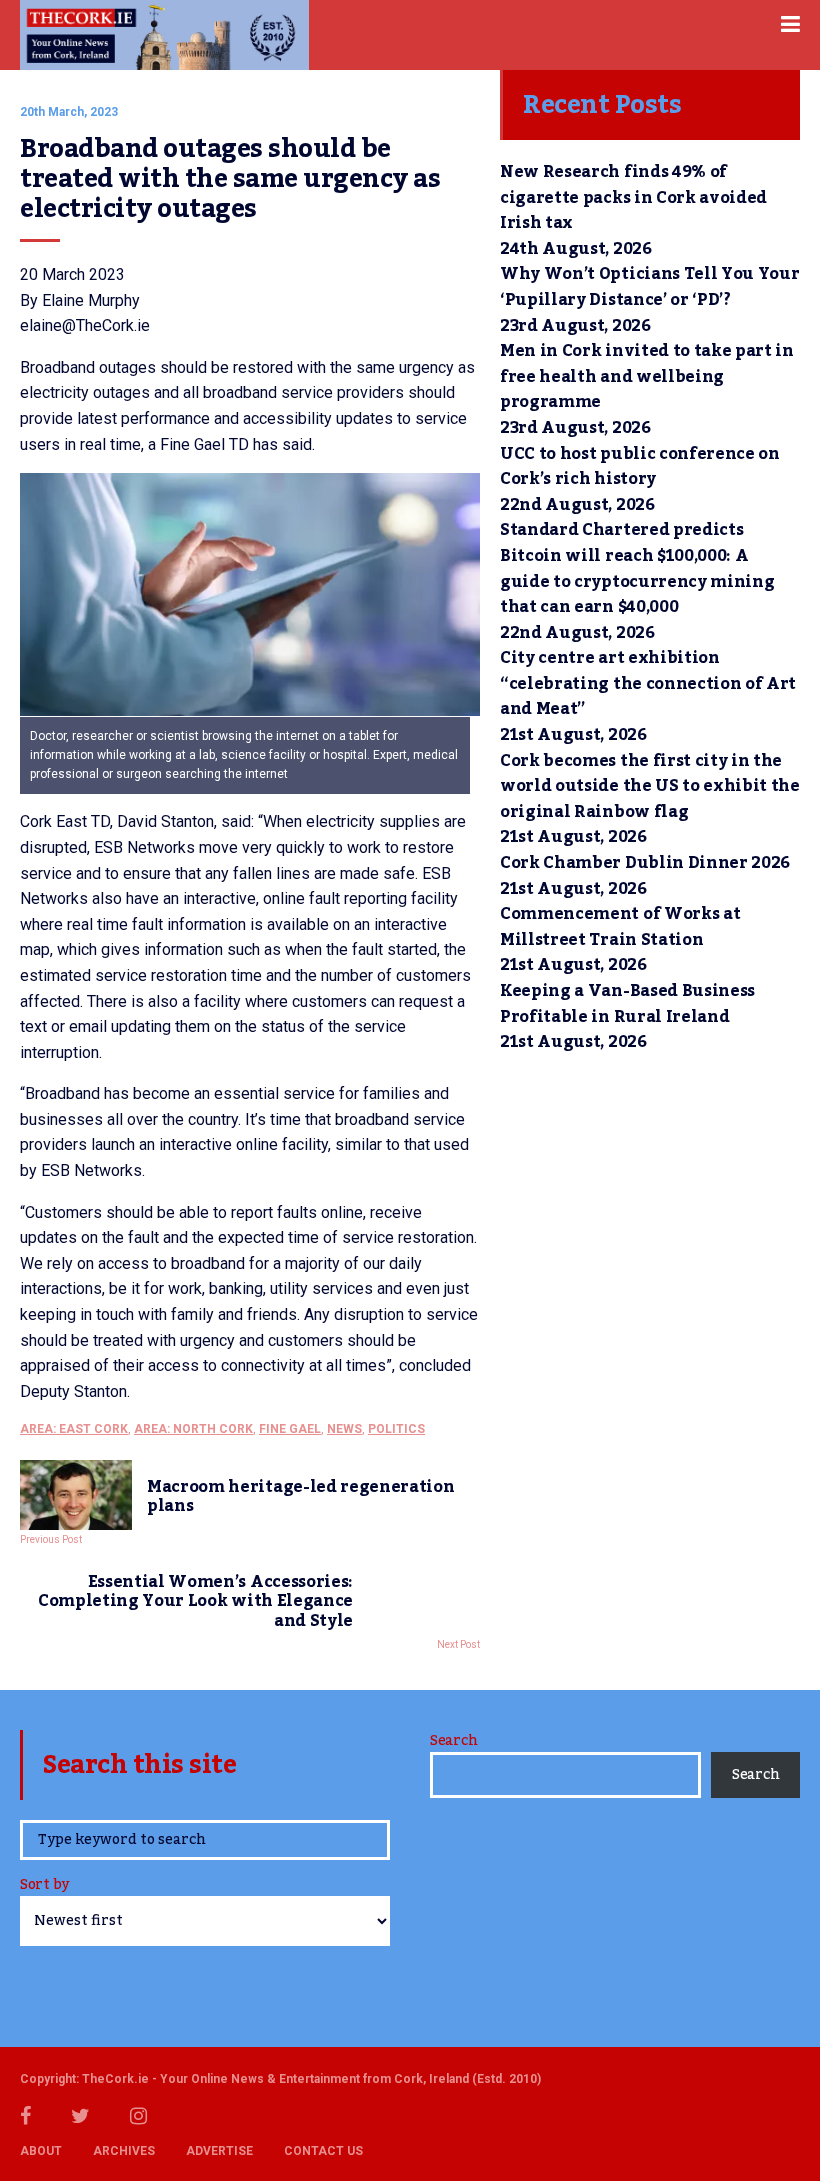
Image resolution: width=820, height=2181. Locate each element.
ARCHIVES (124, 2151)
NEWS (344, 1429)
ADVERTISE (219, 2151)
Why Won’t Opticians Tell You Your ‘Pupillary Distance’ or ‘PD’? (649, 287)
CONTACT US (323, 2151)
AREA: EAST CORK (74, 1429)
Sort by (44, 1886)
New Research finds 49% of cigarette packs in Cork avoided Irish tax (633, 197)
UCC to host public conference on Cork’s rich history (640, 467)
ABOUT (41, 2151)
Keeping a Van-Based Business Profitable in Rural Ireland (627, 1004)
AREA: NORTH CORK (193, 1429)
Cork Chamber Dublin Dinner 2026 (645, 863)
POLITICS (396, 1429)
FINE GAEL (290, 1429)
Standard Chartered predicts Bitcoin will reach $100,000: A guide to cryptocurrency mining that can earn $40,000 (637, 568)
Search (453, 1741)
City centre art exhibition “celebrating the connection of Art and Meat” (648, 683)
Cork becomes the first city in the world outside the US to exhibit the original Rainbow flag (650, 786)
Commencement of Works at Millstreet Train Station (620, 927)
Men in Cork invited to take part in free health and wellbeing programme (647, 376)
